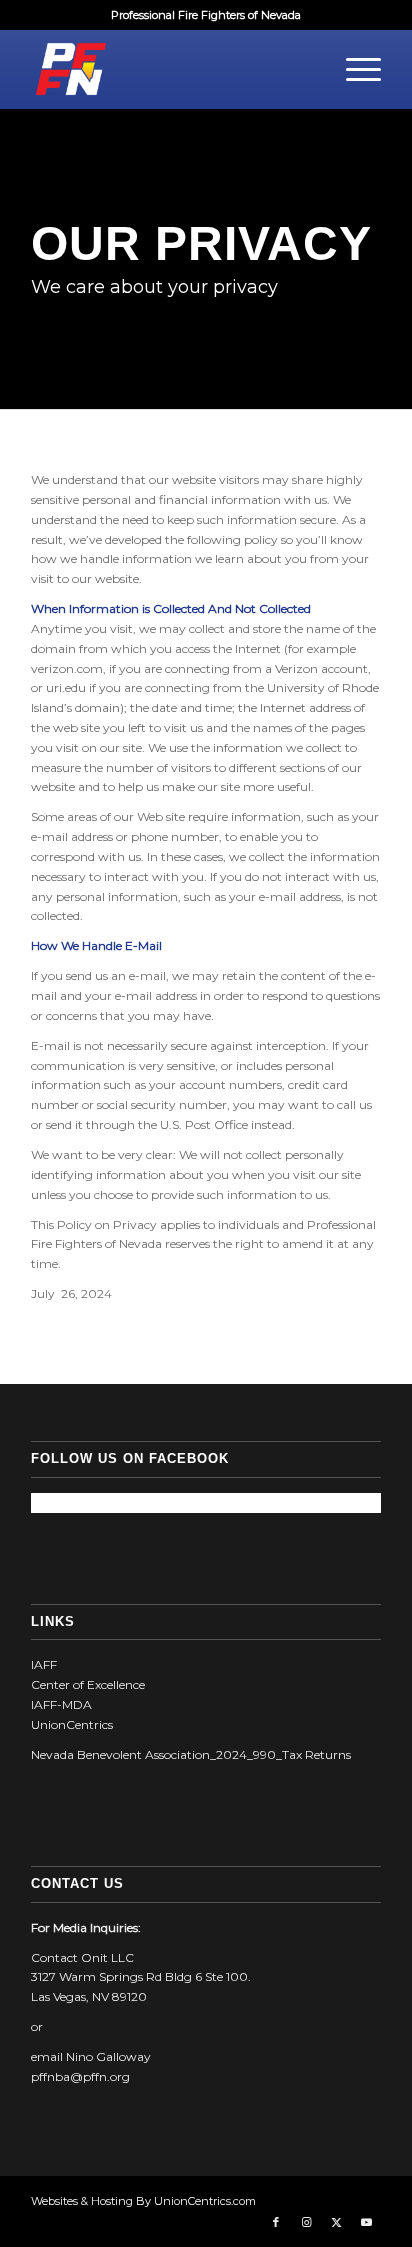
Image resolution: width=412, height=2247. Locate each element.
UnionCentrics (72, 1724)
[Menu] (353, 69)
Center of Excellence (88, 1684)
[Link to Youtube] (366, 2222)
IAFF (44, 1664)
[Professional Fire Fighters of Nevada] (171, 69)
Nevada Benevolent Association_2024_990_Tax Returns (191, 1754)
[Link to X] (336, 2222)
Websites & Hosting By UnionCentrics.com (143, 2201)
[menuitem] (353, 69)
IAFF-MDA (61, 1704)
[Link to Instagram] (306, 2222)
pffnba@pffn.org (80, 2076)
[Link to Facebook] (276, 2222)
